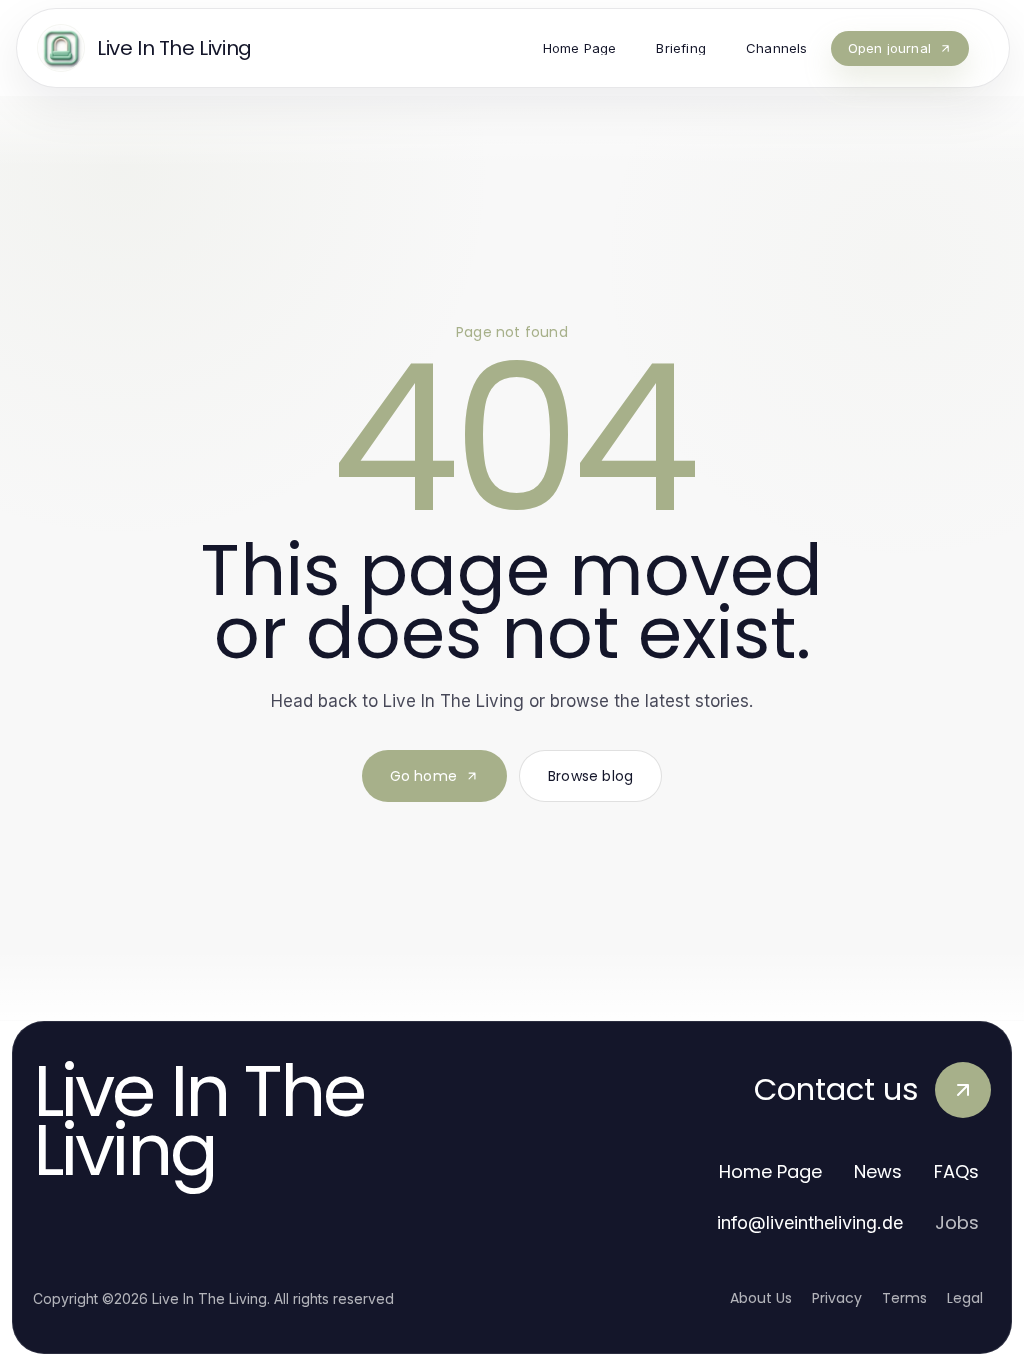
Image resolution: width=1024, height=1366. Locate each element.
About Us (761, 1298)
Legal (965, 1298)
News (878, 1171)
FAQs (956, 1171)
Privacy (837, 1298)
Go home (423, 776)
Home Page (770, 1171)
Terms (904, 1298)
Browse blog (590, 776)
